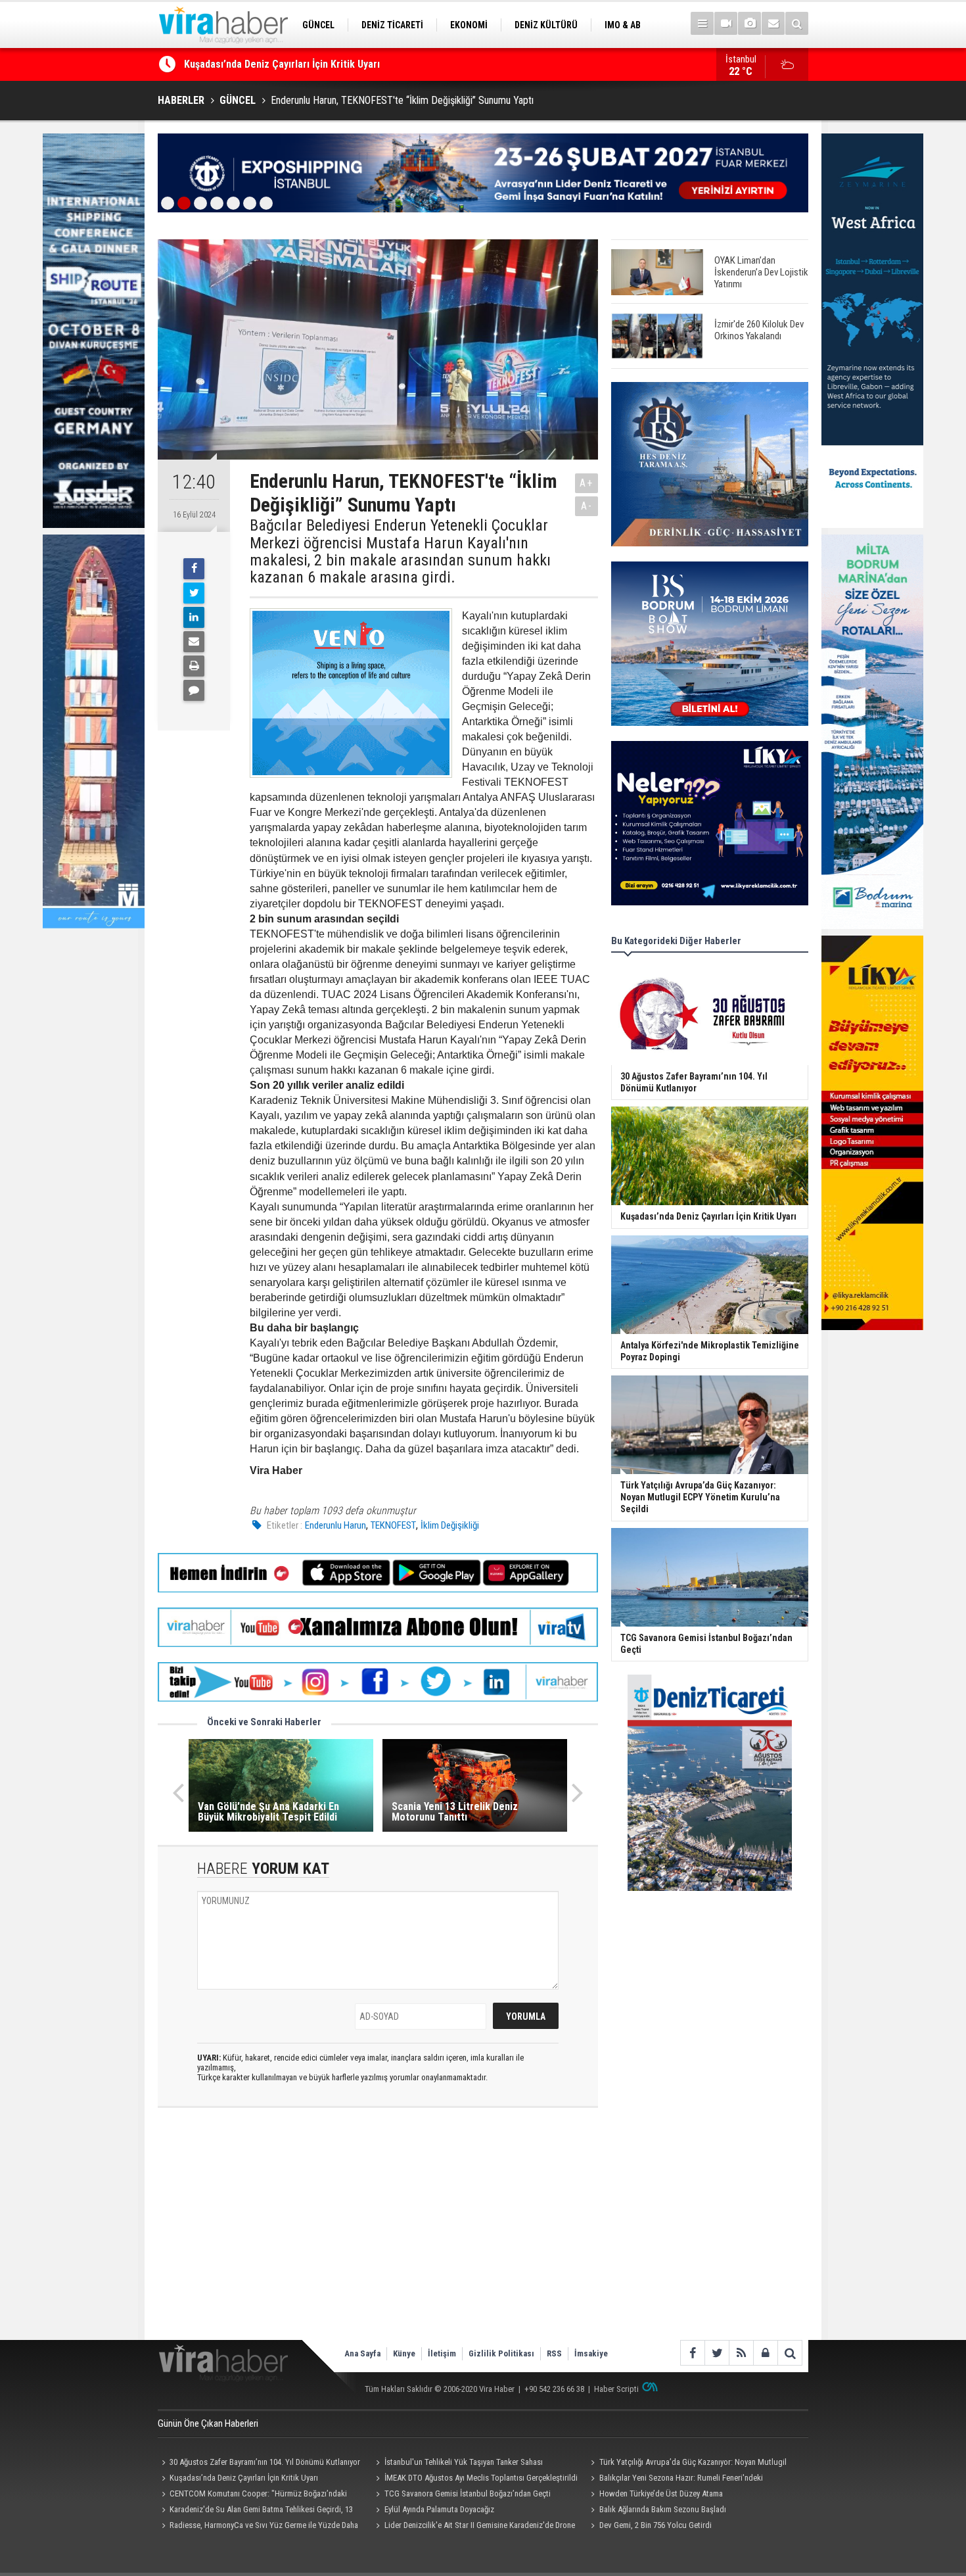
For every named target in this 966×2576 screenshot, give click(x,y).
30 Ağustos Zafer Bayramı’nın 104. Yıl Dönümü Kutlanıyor (265, 2462)
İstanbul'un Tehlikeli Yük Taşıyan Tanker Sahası (464, 2462)
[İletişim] (773, 23)
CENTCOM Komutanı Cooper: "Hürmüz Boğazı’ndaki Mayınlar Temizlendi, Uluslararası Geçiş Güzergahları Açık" (256, 2495)
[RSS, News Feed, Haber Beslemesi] (741, 2353)
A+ (586, 483)
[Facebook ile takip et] (692, 2353)
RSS (554, 2353)
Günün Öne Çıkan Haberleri (208, 2423)
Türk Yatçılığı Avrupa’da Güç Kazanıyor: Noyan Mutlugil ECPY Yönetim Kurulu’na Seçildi (686, 2464)
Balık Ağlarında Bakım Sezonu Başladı (663, 2509)
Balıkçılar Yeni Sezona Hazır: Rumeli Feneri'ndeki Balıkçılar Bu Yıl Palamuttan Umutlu (675, 2479)
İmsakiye (591, 2353)
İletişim (442, 2353)
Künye (404, 2353)
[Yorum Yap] (194, 690)
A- (587, 506)
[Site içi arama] (797, 23)
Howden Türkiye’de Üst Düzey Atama (661, 2493)
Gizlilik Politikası (501, 2353)
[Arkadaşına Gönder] (194, 642)
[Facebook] (194, 569)
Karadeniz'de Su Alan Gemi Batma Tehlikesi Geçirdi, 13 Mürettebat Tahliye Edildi (255, 2511)
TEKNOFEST (393, 1525)
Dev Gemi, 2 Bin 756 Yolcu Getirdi (655, 2525)
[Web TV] (726, 23)
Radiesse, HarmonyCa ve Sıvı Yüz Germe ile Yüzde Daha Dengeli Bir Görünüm (258, 2527)
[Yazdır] (194, 666)
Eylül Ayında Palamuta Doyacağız (439, 2509)
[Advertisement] (378, 2235)
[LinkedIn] (194, 617)
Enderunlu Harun (335, 1525)
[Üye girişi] (765, 2353)
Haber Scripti (616, 2389)
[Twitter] (194, 593)
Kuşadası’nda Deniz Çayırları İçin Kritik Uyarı (244, 2478)
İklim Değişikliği (450, 1525)
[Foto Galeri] (749, 23)
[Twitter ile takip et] (717, 2353)
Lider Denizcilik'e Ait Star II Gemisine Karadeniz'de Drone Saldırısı (474, 2527)
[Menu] (702, 23)
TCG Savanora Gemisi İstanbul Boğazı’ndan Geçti (468, 2493)
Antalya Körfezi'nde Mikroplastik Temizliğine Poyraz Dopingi (320, 65)
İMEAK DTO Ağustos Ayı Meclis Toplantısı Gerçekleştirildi (481, 2478)
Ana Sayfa (362, 2353)
